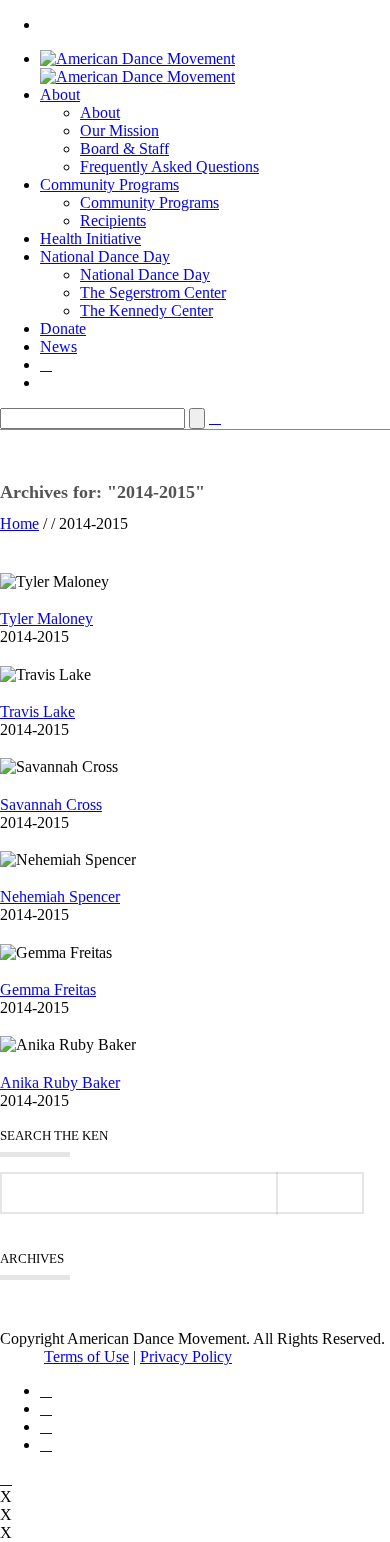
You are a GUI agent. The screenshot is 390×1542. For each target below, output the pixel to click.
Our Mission (119, 130)
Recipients (113, 220)
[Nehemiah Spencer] (6, 877)
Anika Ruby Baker (60, 1082)
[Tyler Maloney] (6, 599)
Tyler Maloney (46, 618)
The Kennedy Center (146, 310)
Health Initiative (90, 238)
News (58, 346)
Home (19, 523)
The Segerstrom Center (153, 292)
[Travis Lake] (6, 692)
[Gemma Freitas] (6, 970)
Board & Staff (124, 148)
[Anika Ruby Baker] (6, 1062)
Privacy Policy (186, 1356)
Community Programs (109, 184)
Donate (63, 328)
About (60, 94)
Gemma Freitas (48, 989)
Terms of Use (86, 1356)
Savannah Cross (51, 804)
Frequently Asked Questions (169, 166)
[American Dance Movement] (137, 67)
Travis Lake (37, 711)
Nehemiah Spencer (60, 896)
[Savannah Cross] (6, 784)
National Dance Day (105, 256)
